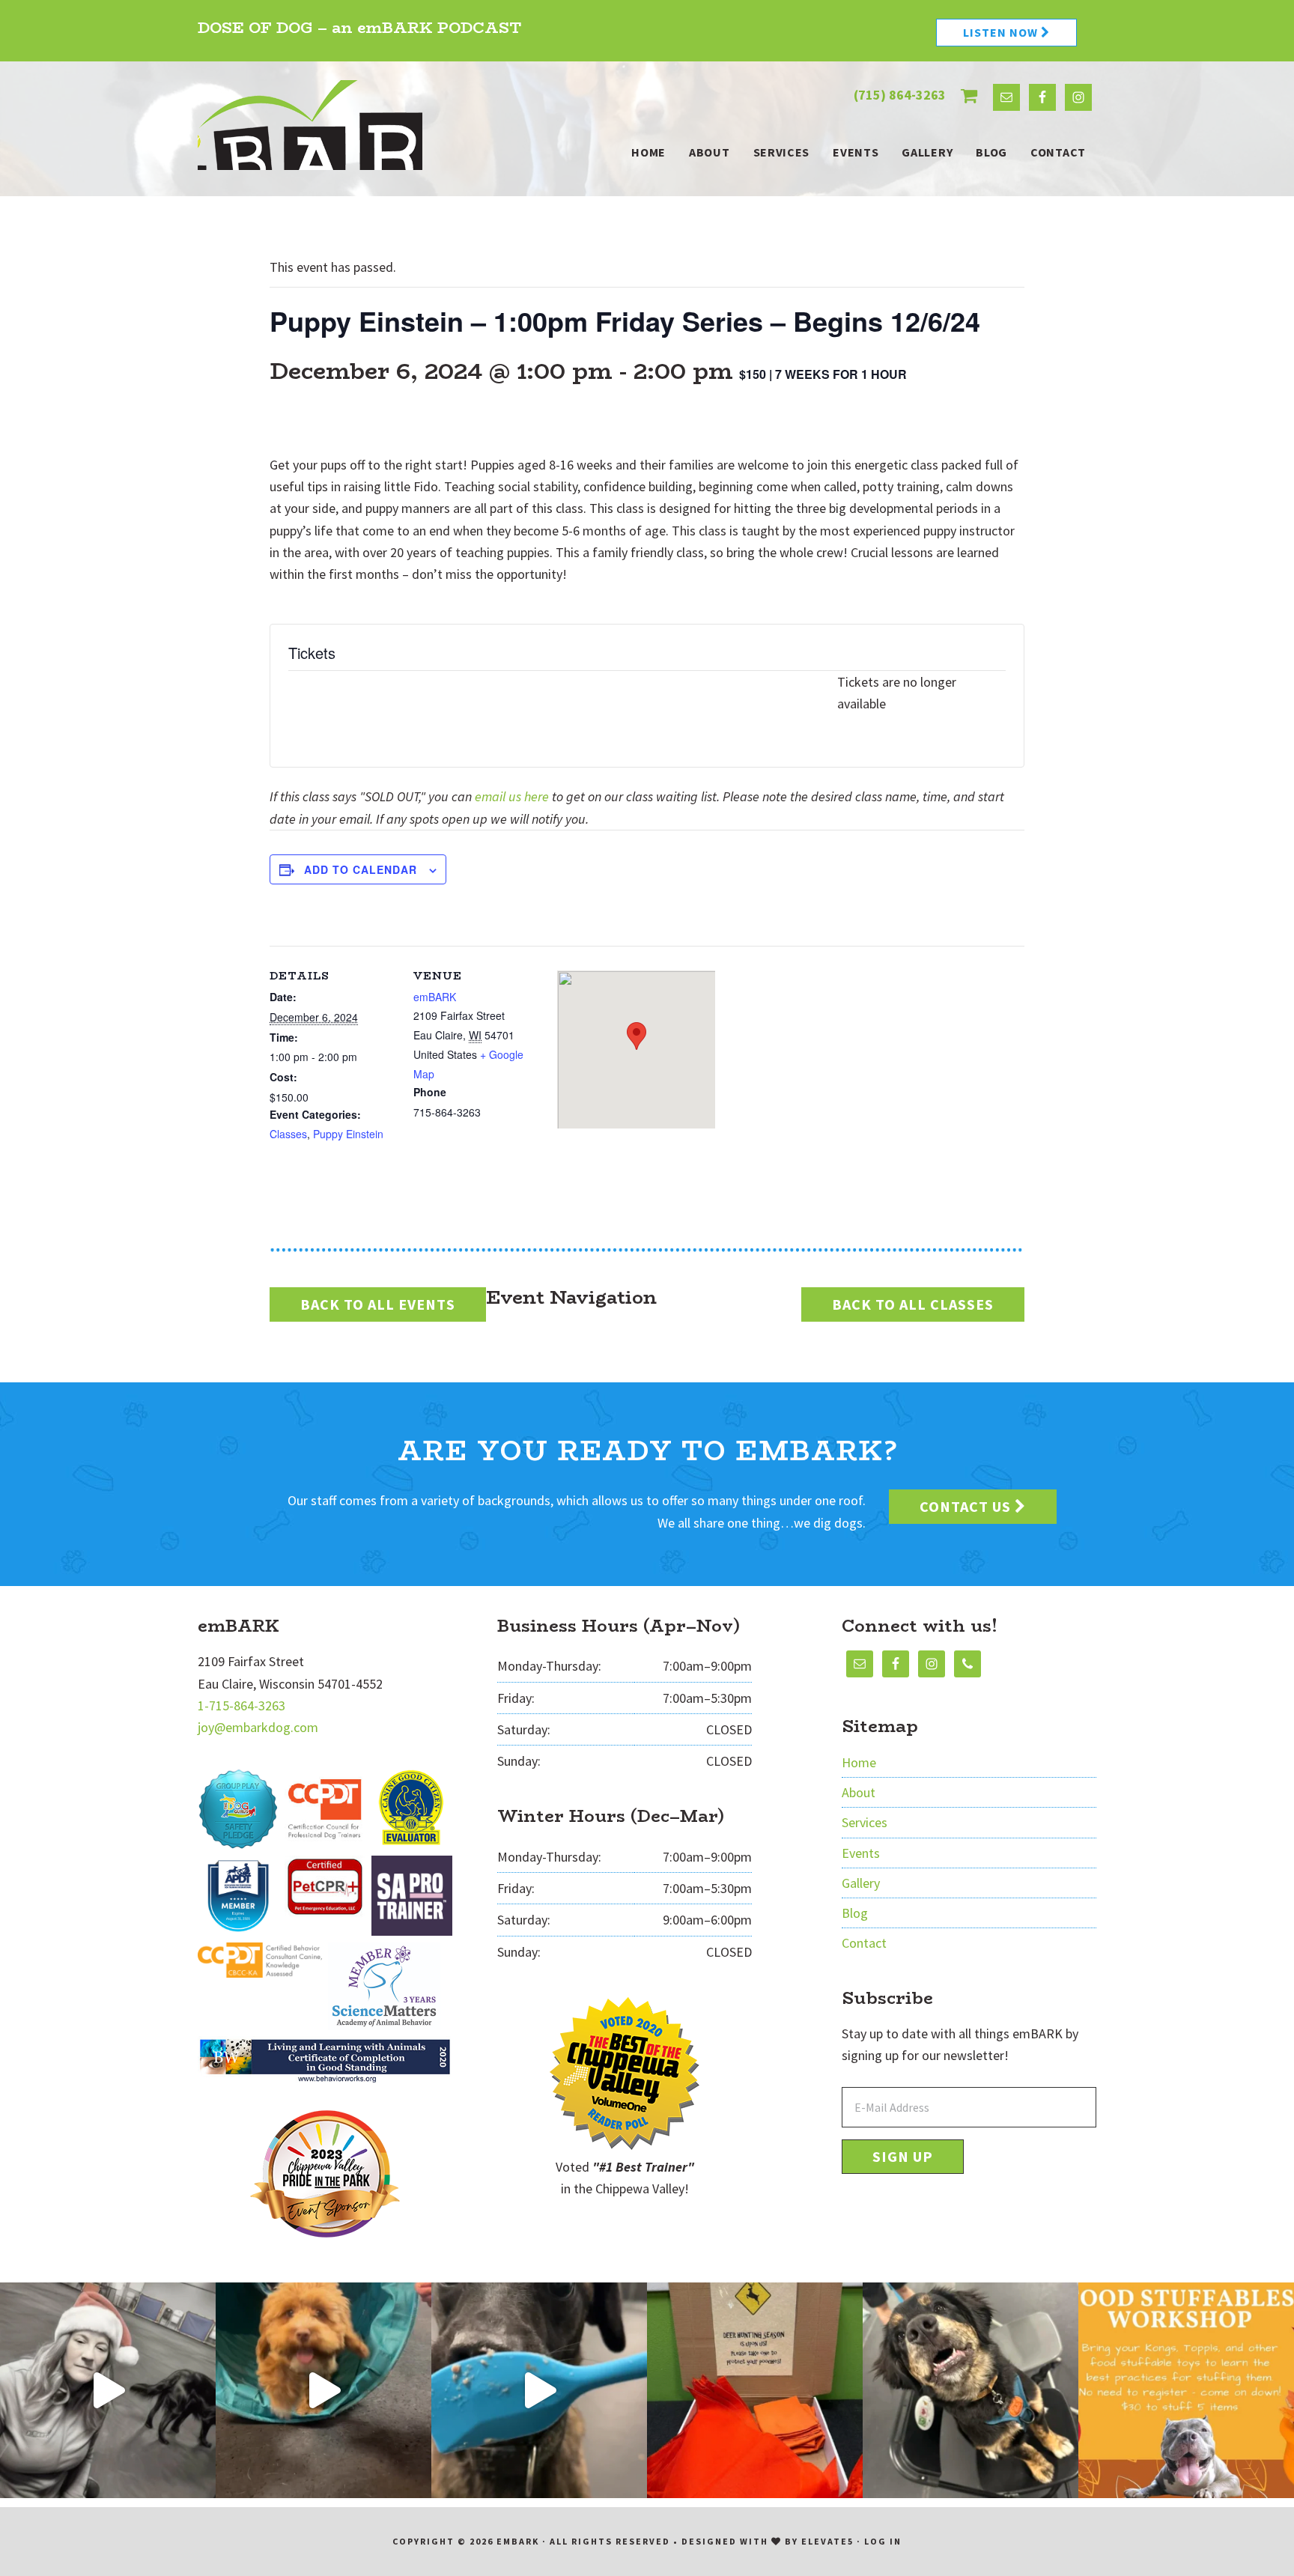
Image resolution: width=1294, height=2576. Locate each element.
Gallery (861, 1883)
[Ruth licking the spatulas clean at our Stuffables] (539, 2390)
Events (861, 1853)
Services (865, 1822)
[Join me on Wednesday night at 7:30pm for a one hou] (108, 2390)
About (859, 1792)
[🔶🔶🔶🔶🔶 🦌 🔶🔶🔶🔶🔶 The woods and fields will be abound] (755, 2390)
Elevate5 (827, 2541)
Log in (883, 2541)
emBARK (310, 125)
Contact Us (967, 1506)
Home (859, 1762)
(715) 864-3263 (900, 95)
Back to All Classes (913, 1304)
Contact (864, 1943)
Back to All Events (378, 1304)
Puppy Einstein (348, 1134)
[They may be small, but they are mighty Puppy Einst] (323, 2390)
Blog (855, 1913)
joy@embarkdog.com (258, 1727)
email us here (512, 796)
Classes (288, 1134)
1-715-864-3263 (242, 1705)
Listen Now (1002, 32)
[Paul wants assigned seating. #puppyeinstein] (970, 2390)
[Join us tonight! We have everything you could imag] (1186, 2390)
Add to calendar (361, 869)
